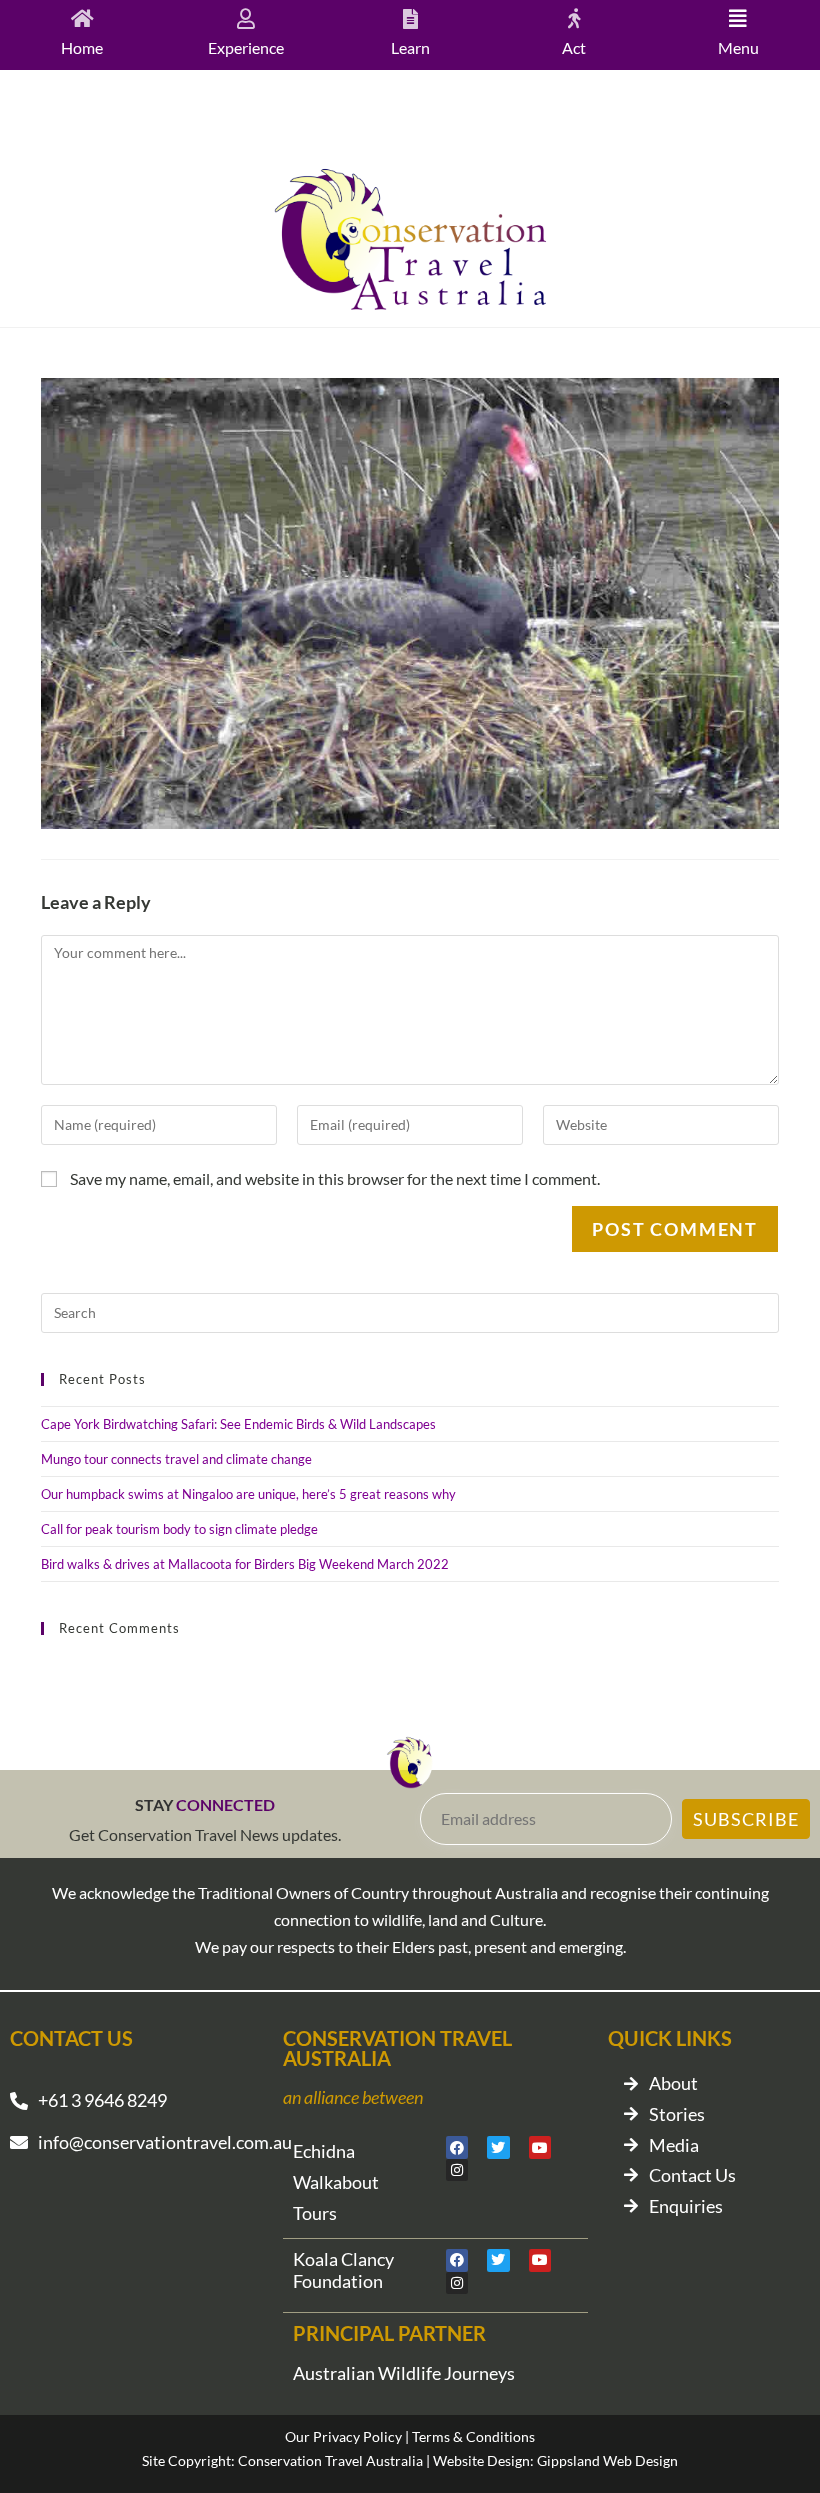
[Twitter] (498, 2147)
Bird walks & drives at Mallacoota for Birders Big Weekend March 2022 (245, 1564)
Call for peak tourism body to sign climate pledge (179, 1529)
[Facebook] (457, 2147)
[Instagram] (457, 2170)
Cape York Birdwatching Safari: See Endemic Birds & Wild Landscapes (238, 1424)
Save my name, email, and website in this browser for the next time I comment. (335, 1178)
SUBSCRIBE (746, 1819)
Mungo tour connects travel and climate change (176, 1459)
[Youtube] (540, 2147)
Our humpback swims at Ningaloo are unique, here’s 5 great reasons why (248, 1494)
